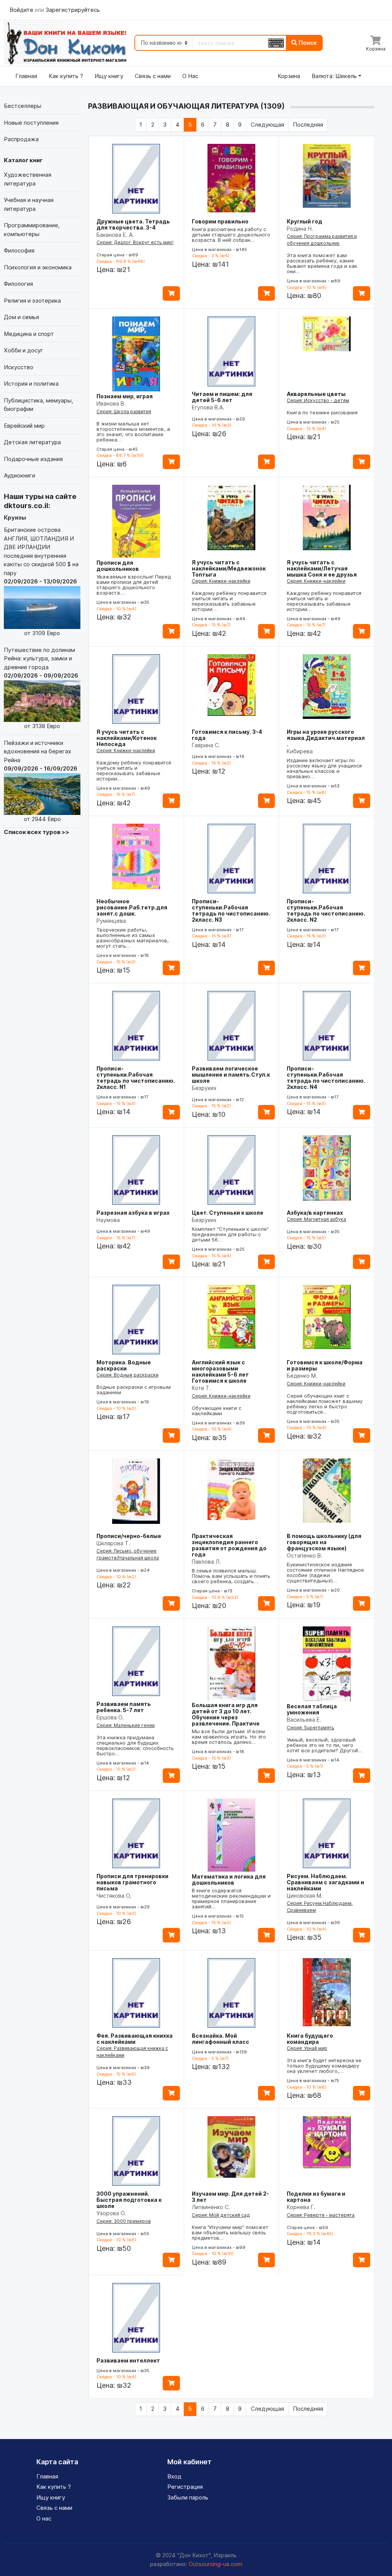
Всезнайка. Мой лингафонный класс (220, 2039)
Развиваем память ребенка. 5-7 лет (124, 1707)
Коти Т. (201, 1388)
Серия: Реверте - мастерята (321, 2215)
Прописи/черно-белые (129, 1536)
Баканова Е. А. (115, 235)
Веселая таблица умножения (312, 1709)
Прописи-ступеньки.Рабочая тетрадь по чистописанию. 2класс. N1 (136, 1078)
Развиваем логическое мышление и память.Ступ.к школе (231, 1075)
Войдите (22, 10)
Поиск (307, 43)
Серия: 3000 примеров (124, 2221)
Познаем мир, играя (125, 396)
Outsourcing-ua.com (216, 2564)
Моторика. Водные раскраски (124, 1365)
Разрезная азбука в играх (133, 1213)
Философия (19, 250)
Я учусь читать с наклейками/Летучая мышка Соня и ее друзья (322, 568)
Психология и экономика (38, 267)
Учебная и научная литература (29, 204)
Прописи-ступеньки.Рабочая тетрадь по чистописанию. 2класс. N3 (231, 910)
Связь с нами (153, 76)
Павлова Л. (206, 1562)
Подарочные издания (33, 459)
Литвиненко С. (211, 2207)
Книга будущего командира (310, 2039)
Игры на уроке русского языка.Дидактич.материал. (326, 738)
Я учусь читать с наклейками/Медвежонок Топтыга (229, 568)
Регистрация (185, 2487)
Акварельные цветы (316, 394)
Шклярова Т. (113, 1543)
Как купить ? (66, 76)
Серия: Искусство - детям (318, 400)
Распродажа (21, 139)
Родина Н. (300, 229)
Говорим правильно (220, 221)
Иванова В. (111, 403)
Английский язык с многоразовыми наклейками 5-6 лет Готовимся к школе (220, 1371)
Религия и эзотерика (32, 301)
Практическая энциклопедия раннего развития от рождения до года (229, 1545)
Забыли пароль (188, 2497)
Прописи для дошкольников (118, 566)
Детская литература (32, 442)
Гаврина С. (206, 745)
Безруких (204, 1088)
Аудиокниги (20, 475)
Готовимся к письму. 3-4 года (227, 735)
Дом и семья (21, 317)
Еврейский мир (24, 426)
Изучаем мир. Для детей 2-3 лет (230, 2197)
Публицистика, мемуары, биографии (38, 405)
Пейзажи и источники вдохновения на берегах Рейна (41, 781)
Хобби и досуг (24, 350)
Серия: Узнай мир (307, 2048)
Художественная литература (28, 179)
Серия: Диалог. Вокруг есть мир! (135, 242)
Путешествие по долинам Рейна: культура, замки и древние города (41, 688)
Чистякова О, (114, 1896)
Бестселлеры (23, 106)
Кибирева (300, 751)
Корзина (289, 76)
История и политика (31, 384)
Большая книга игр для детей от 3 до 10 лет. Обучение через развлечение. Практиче (226, 1714)
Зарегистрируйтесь (73, 10)
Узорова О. (111, 2213)
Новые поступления (31, 123)
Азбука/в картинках (315, 1213)
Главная (26, 76)
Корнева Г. (301, 2207)
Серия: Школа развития (124, 411)
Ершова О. (110, 1717)
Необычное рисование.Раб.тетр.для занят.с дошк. (132, 907)
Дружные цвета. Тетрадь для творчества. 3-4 (133, 224)
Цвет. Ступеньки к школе (228, 1213)
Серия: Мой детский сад (221, 2215)
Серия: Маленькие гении (126, 1725)
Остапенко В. (305, 1555)
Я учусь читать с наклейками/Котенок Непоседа (127, 738)
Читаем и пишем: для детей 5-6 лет (222, 397)
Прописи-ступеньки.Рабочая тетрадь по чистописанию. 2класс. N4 (326, 1078)
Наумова (108, 1220)
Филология (18, 284)
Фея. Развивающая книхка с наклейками (135, 2039)
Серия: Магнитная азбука (316, 1219)
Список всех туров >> (37, 832)
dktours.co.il (26, 506)
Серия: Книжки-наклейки (221, 581)
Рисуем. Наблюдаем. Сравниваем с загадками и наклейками (325, 1882)
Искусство (19, 367)
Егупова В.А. (208, 407)
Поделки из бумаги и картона (316, 2197)
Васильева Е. (304, 1720)
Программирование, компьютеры (32, 230)
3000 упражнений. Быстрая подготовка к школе (129, 2200)
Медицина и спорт (29, 334)
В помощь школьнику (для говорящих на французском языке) (324, 1542)
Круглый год (305, 221)
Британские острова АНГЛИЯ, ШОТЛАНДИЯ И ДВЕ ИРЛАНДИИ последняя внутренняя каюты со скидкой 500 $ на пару (41, 581)
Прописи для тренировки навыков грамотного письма (132, 1882)
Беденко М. (302, 1376)
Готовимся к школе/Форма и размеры (325, 1365)
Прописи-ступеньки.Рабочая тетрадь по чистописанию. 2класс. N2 (326, 910)
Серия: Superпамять (310, 1728)
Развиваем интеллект (128, 2360)
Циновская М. (305, 1896)
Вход (174, 2476)
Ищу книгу (109, 76)
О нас (44, 2518)
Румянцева (111, 921)
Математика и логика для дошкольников (229, 1879)
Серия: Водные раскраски (127, 1375)
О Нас (190, 76)
